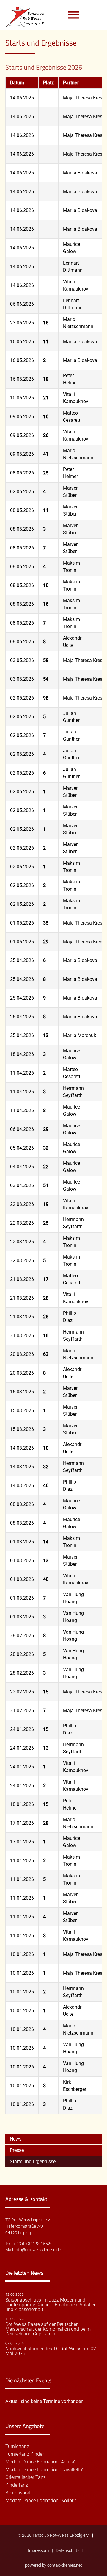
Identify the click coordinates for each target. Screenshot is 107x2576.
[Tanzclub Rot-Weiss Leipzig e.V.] (29, 15)
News (16, 2139)
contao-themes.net (65, 2565)
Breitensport (18, 2493)
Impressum (38, 2551)
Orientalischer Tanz (26, 2477)
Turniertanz (17, 2447)
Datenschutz (68, 2551)
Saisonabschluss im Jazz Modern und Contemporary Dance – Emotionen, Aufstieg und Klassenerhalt (51, 2305)
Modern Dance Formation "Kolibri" (41, 2501)
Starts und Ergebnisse (33, 2162)
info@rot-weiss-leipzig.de (38, 2250)
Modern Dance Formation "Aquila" (40, 2462)
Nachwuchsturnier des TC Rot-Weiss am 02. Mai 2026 (51, 2351)
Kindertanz (17, 2485)
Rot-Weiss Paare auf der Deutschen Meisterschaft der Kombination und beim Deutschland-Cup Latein (48, 2329)
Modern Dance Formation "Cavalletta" (44, 2470)
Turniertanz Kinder (25, 2454)
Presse (17, 2150)
